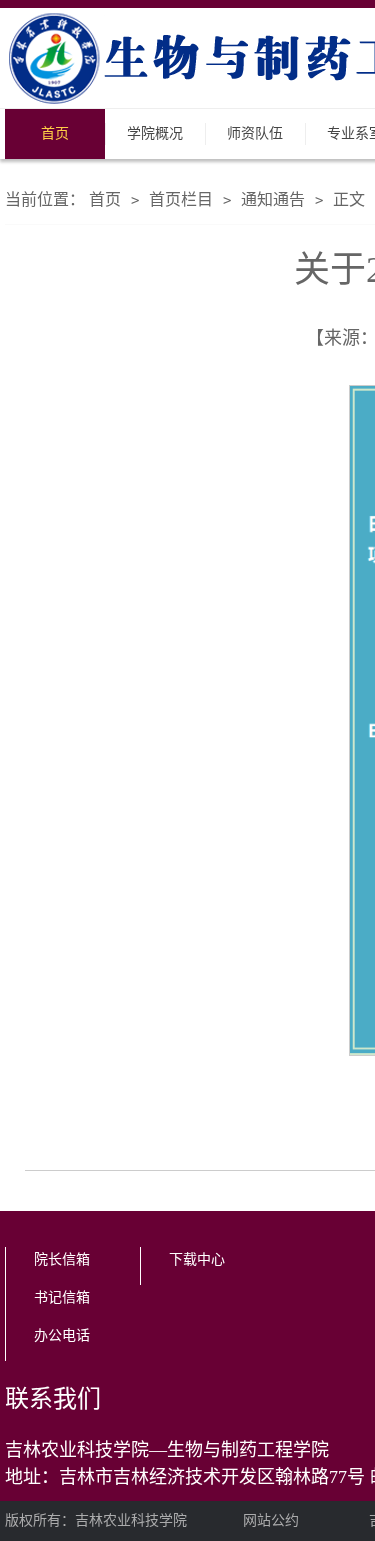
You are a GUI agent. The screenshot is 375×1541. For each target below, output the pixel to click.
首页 (55, 133)
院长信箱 (62, 1259)
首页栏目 (181, 199)
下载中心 (197, 1259)
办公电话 (62, 1335)
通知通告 (273, 199)
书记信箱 (62, 1297)
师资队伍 (255, 133)
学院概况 (155, 133)
